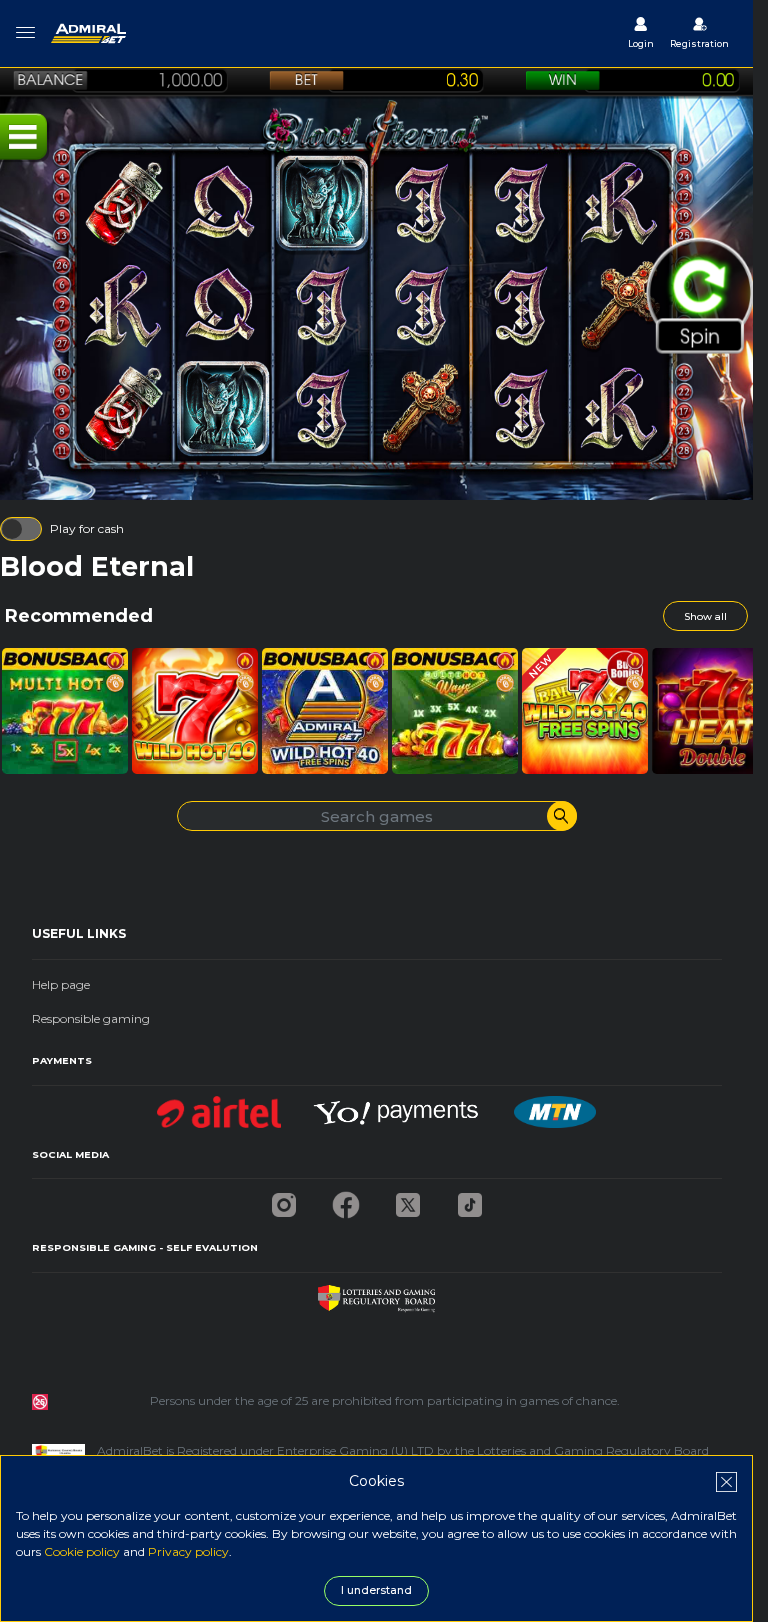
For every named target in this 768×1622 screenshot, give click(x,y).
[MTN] (555, 1106)
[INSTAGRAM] (284, 1199)
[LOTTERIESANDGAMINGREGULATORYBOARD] (376, 1293)
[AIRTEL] (219, 1106)
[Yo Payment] (398, 1106)
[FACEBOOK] (346, 1199)
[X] (408, 1199)
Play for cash (87, 528)
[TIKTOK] (470, 1199)
